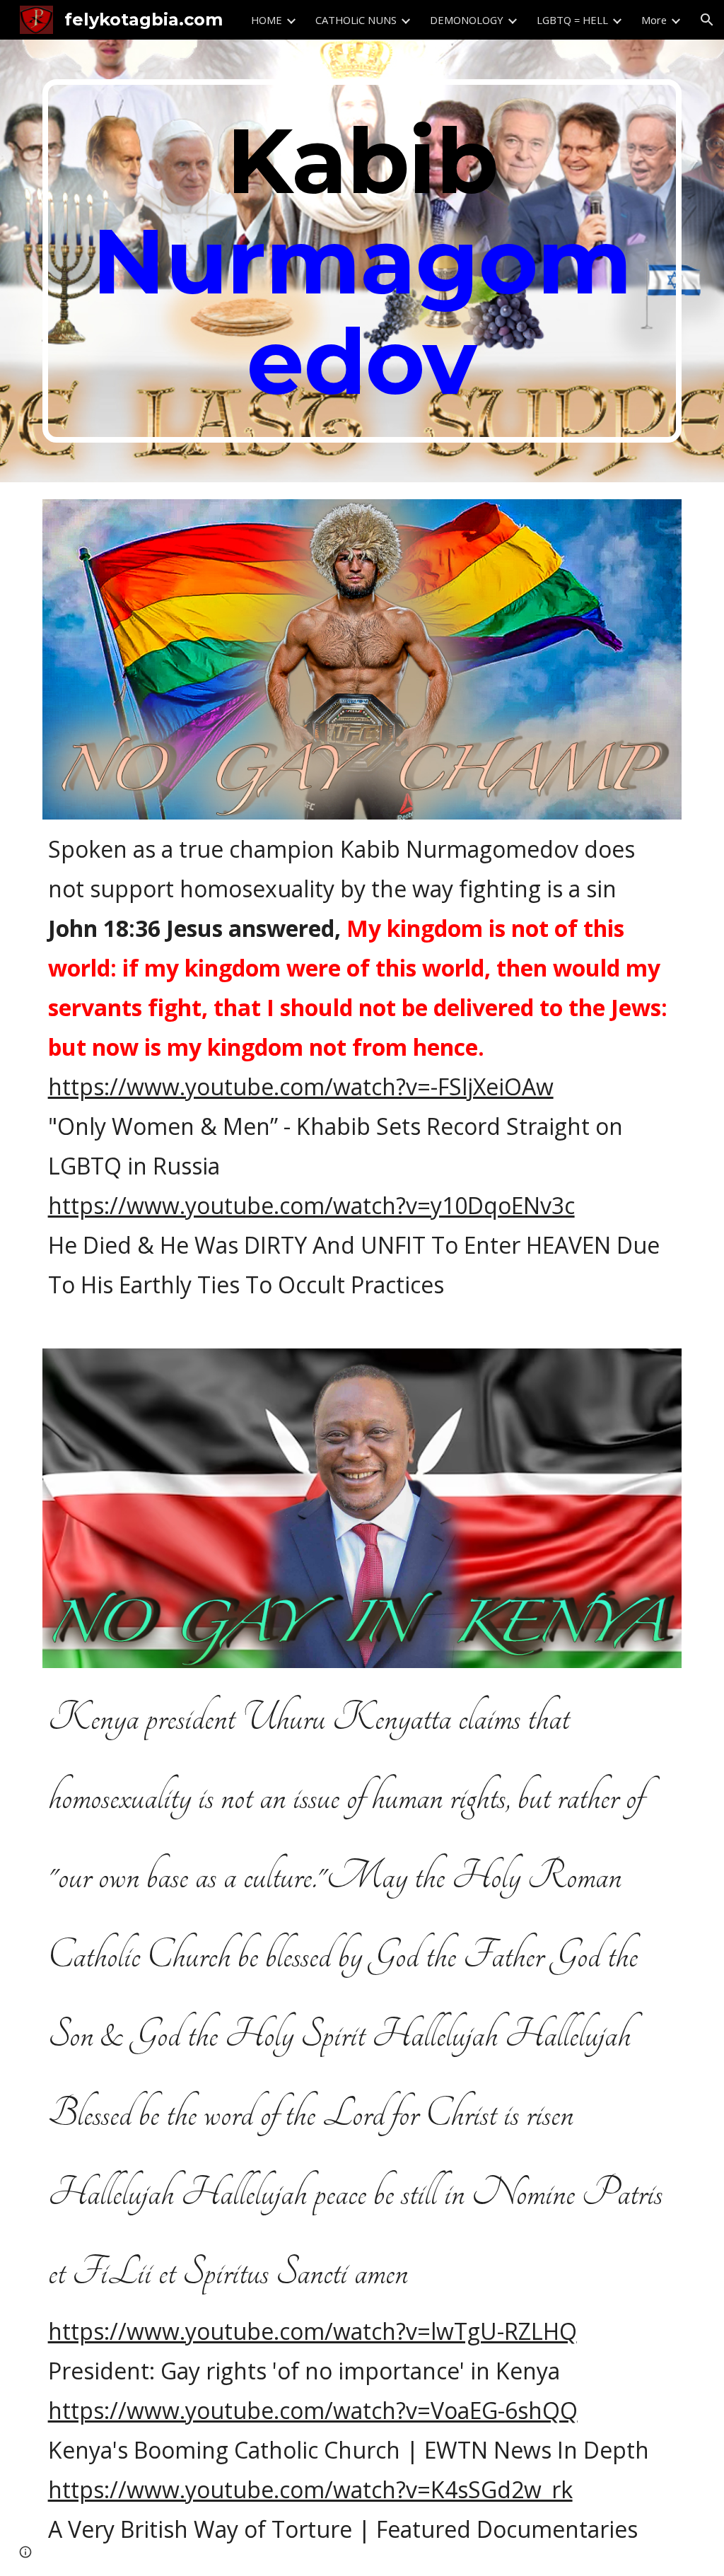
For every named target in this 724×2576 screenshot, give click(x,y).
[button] (707, 20)
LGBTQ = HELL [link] (572, 20)
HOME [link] (267, 20)
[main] (362, 261)
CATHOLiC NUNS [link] (356, 20)
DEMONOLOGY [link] (467, 20)
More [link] (654, 20)
